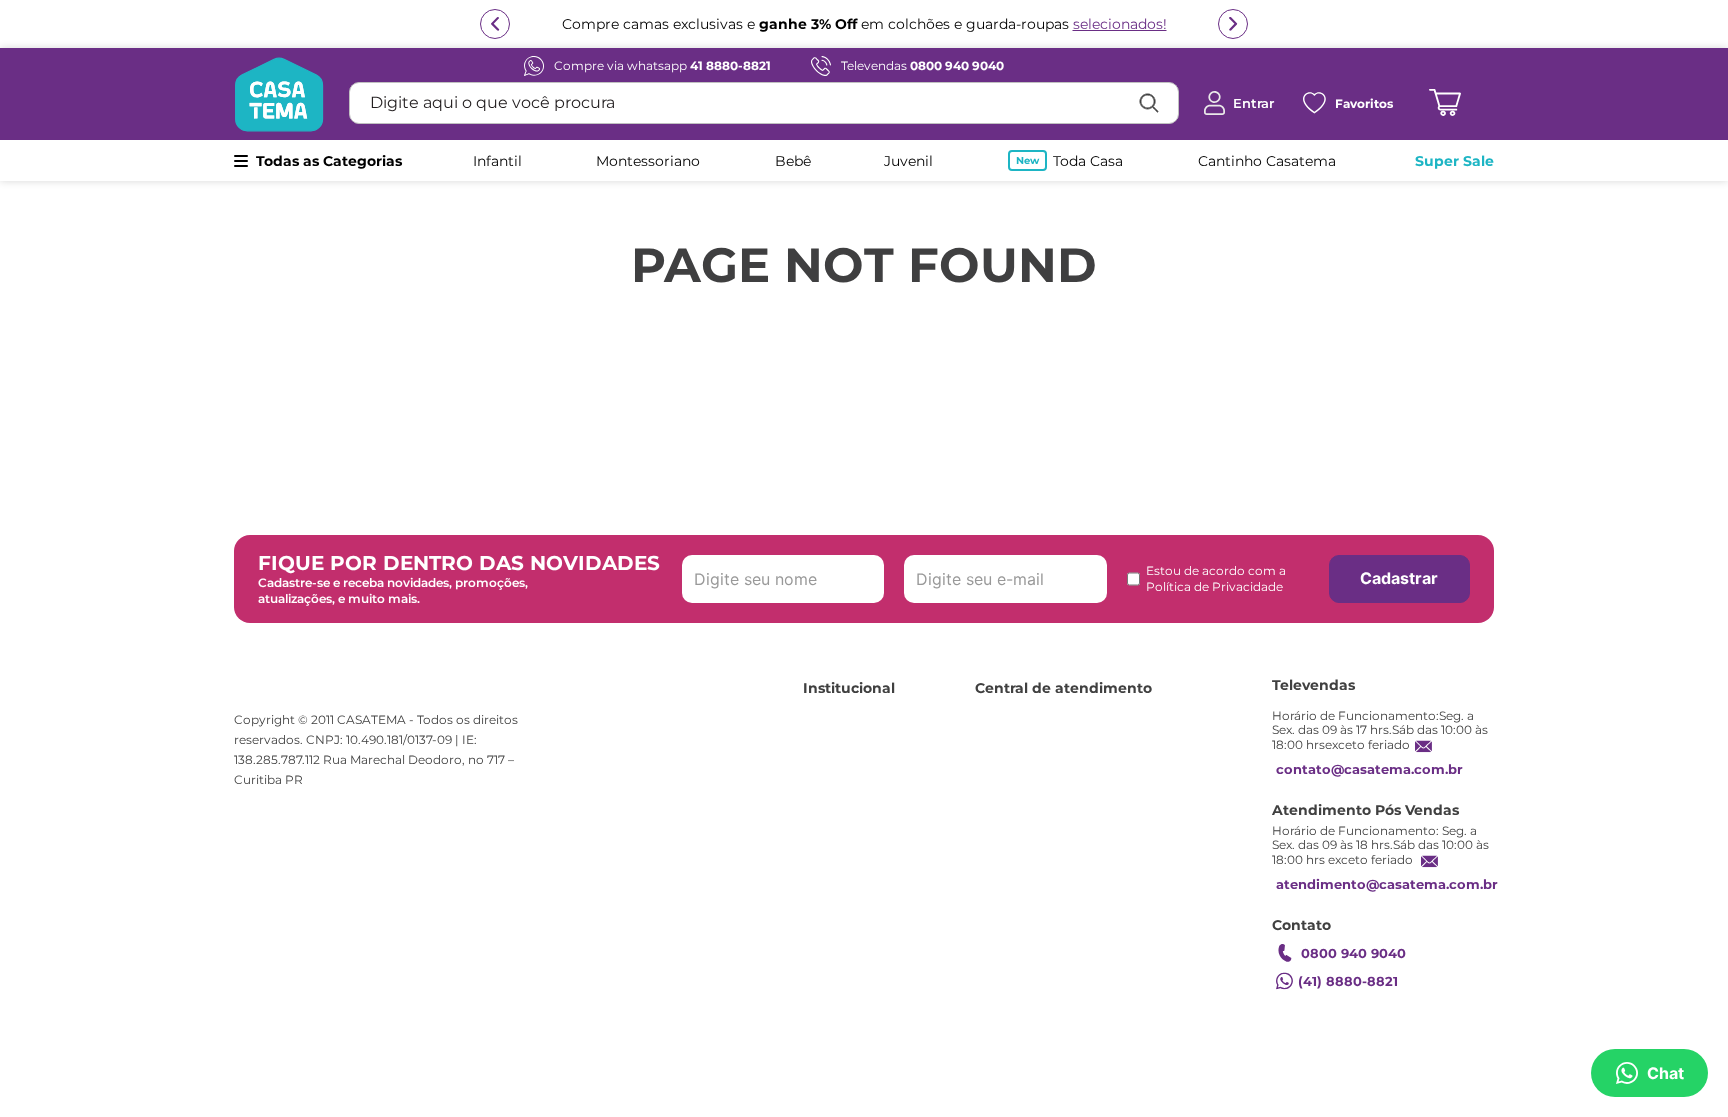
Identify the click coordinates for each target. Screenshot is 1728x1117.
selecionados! (1120, 24)
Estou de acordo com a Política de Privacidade (1216, 578)
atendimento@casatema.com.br (1387, 884)
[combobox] (764, 103)
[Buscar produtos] (1149, 103)
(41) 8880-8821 (1348, 981)
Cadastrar (1399, 578)
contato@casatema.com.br (1369, 769)
